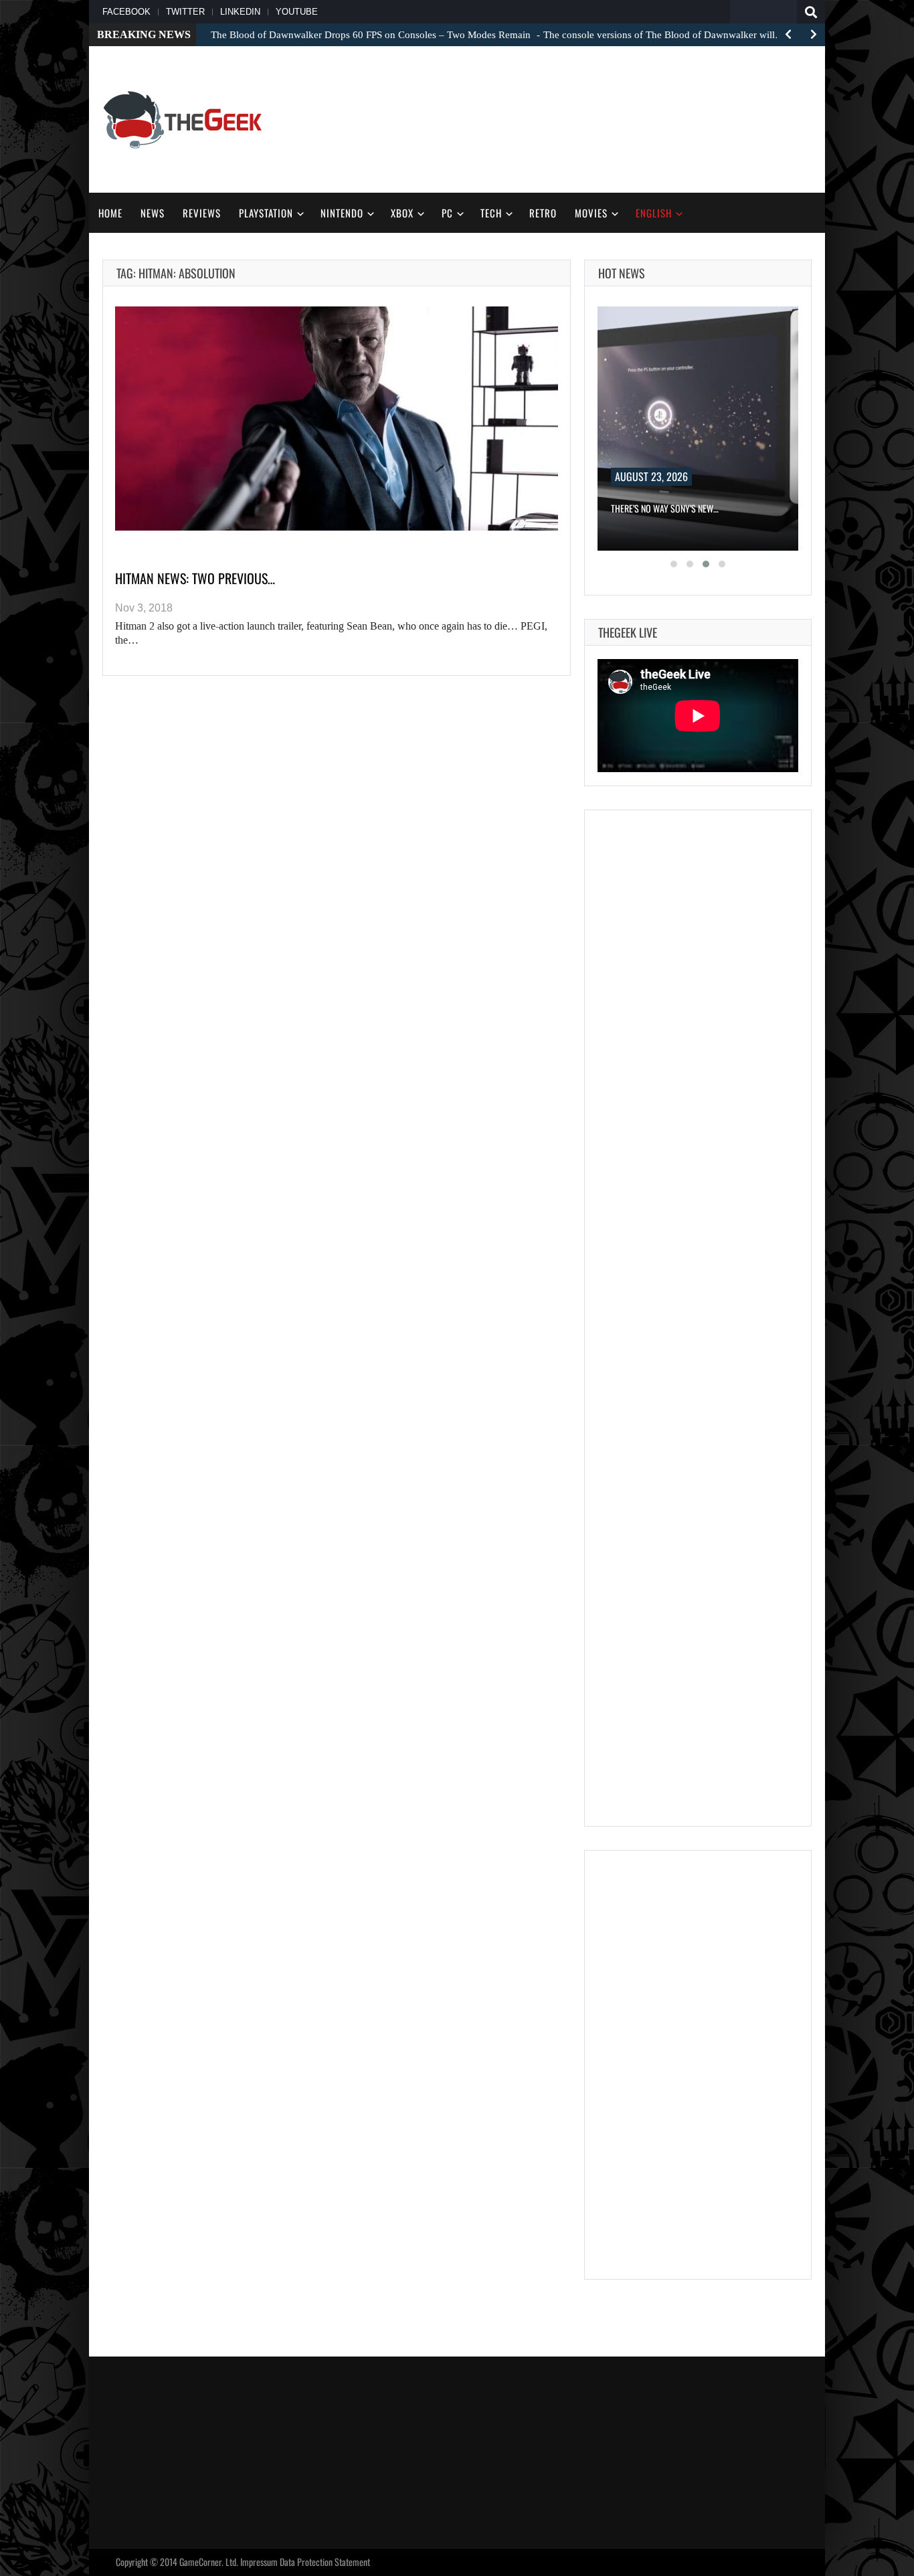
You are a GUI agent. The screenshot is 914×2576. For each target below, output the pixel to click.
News (153, 213)
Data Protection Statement (325, 2562)
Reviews (202, 213)
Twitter (185, 12)
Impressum (259, 2562)
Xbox (402, 213)
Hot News (622, 273)
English (654, 213)
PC (447, 213)
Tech (491, 213)
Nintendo (342, 213)
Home (110, 213)
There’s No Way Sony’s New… (665, 508)
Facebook (126, 12)
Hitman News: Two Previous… (195, 578)
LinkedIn (240, 12)
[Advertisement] (568, 118)
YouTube (297, 12)
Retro (543, 213)
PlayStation (266, 213)
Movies (591, 213)
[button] (674, 564)
